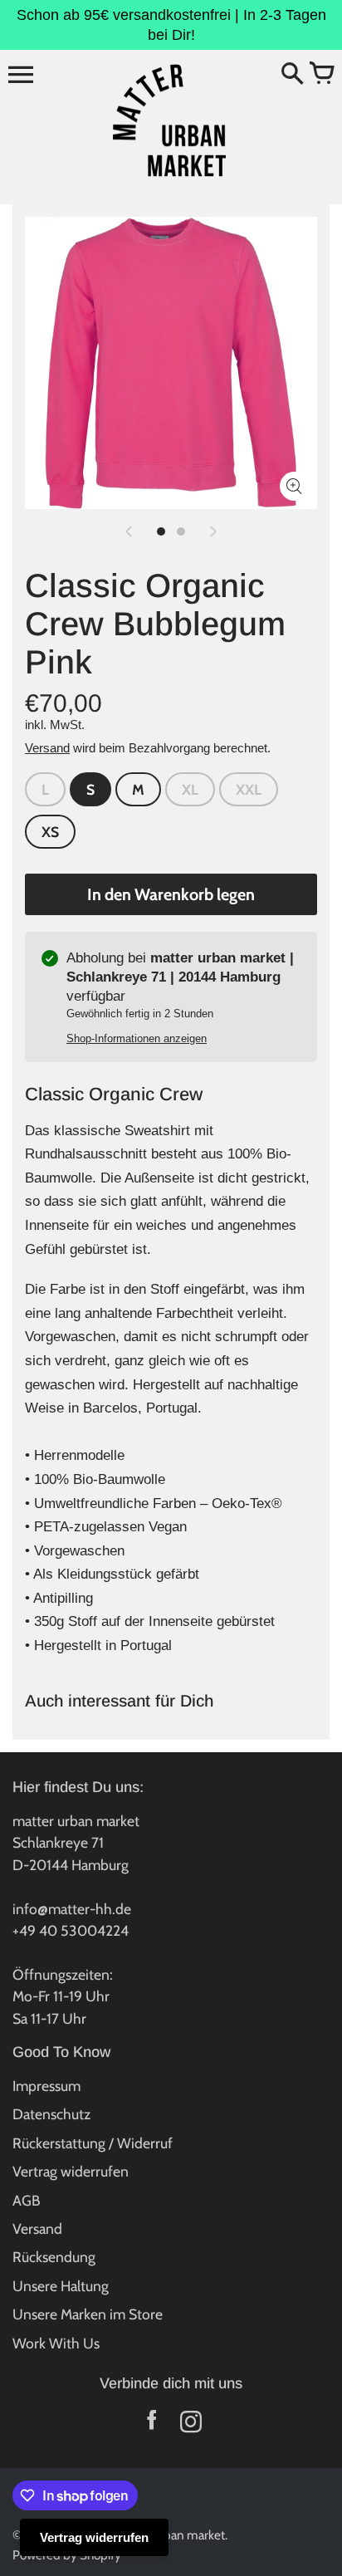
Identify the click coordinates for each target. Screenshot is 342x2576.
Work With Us (56, 2343)
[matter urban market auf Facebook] (151, 2425)
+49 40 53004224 (71, 1930)
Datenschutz (51, 2114)
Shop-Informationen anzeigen (137, 1038)
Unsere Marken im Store (88, 2314)
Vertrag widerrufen (71, 2171)
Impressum (46, 2086)
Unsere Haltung (61, 2286)
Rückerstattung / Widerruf (93, 2143)
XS (50, 832)
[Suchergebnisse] (292, 75)
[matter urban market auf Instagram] (191, 2425)
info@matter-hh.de (72, 1909)
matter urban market (169, 2535)
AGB (27, 2200)
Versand (47, 748)
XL (190, 789)
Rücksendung (54, 2257)
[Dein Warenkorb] (321, 75)
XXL (249, 789)
